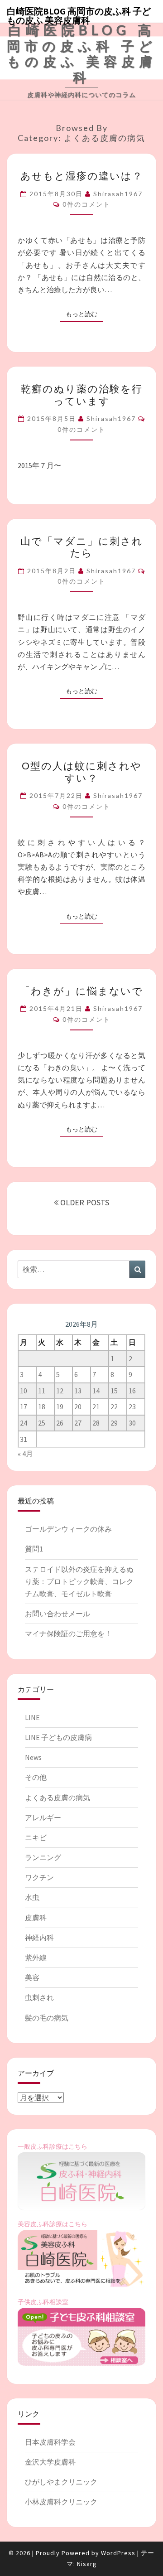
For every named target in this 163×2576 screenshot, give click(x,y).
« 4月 (25, 1454)
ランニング (43, 1857)
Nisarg (87, 2564)
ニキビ (36, 1837)
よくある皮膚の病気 (58, 1798)
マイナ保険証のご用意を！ (68, 1634)
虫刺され (39, 1997)
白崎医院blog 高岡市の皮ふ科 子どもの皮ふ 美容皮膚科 (79, 14)
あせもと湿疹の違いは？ (82, 176)
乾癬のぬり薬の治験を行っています (82, 394)
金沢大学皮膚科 (50, 2462)
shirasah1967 (118, 194)
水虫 (32, 1897)
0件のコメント (86, 204)
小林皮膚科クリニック (61, 2502)
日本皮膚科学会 (50, 2442)
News (33, 1757)
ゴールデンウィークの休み (68, 1529)
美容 (32, 1977)
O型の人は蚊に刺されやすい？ (82, 771)
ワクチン (39, 1877)
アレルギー (43, 1817)
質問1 (34, 1549)
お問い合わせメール (58, 1614)
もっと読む (84, 314)
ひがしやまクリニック (61, 2482)
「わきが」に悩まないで (81, 991)
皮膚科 (36, 1918)
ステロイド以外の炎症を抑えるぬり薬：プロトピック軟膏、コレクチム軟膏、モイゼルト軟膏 (79, 1581)
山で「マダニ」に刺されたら (82, 547)
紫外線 (36, 1957)
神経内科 (39, 1938)
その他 (36, 1777)
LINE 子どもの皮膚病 (58, 1737)
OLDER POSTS (84, 1202)
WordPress (118, 2553)
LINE (32, 1717)
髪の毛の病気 (47, 2018)
